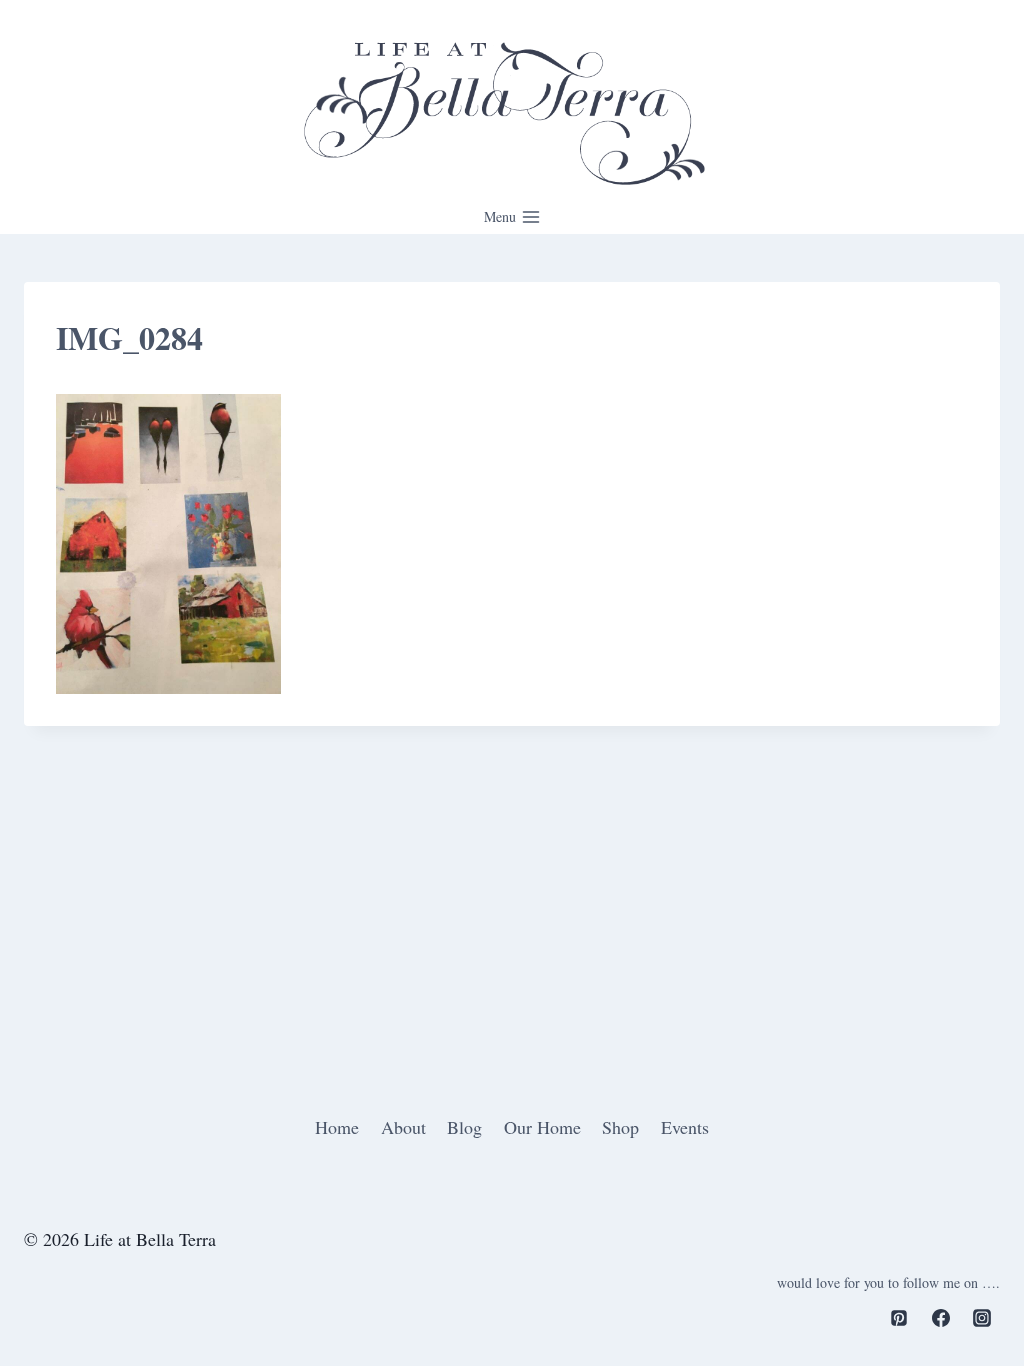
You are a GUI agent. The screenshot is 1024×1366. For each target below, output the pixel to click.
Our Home (542, 1127)
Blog (464, 1127)
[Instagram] (982, 1318)
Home (337, 1127)
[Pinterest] (899, 1318)
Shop (620, 1127)
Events (685, 1127)
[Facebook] (941, 1318)
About (403, 1127)
